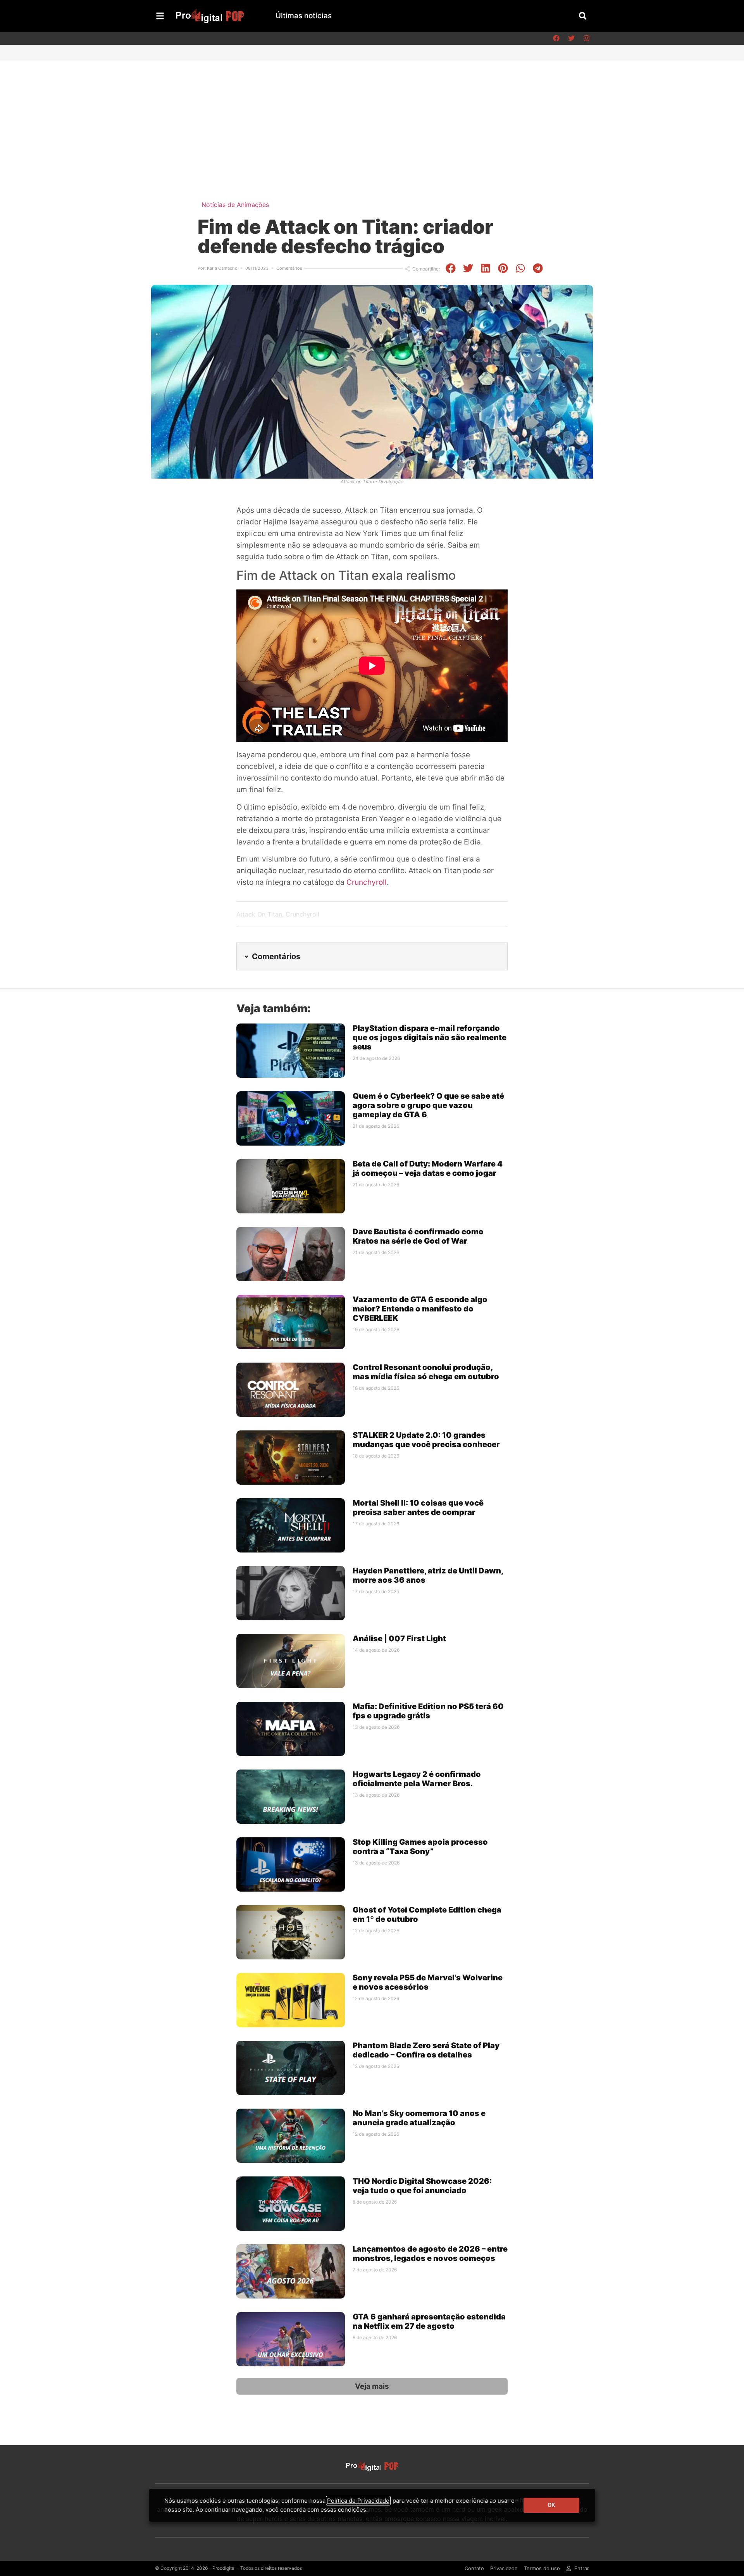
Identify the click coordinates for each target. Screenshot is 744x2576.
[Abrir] (160, 16)
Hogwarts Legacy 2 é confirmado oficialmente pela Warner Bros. (417, 1779)
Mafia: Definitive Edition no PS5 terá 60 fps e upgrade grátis (428, 1711)
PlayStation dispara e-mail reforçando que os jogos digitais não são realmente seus (430, 1037)
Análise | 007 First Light (399, 1639)
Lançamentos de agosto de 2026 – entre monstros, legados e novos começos (430, 2254)
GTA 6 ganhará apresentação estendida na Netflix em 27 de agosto (429, 2321)
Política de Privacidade (358, 2501)
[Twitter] (571, 38)
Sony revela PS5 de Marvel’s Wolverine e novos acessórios (428, 1982)
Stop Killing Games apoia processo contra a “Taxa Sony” (420, 1847)
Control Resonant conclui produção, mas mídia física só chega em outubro (426, 1372)
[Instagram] (586, 38)
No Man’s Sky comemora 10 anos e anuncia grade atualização (419, 2118)
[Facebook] (556, 38)
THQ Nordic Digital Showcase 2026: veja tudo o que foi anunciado (422, 2186)
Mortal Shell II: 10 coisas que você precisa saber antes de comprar (418, 1508)
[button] (583, 16)
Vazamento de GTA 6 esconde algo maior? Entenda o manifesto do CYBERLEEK (420, 1309)
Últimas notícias (304, 16)
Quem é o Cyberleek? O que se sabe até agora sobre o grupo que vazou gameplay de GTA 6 (428, 1105)
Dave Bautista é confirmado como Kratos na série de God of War (418, 1236)
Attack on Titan (259, 914)
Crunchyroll (367, 882)
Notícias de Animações (235, 205)
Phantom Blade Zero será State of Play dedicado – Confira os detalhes (426, 2050)
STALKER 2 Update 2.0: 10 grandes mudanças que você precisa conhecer (426, 1440)
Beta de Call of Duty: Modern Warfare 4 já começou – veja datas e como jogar (428, 1168)
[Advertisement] (372, 119)
